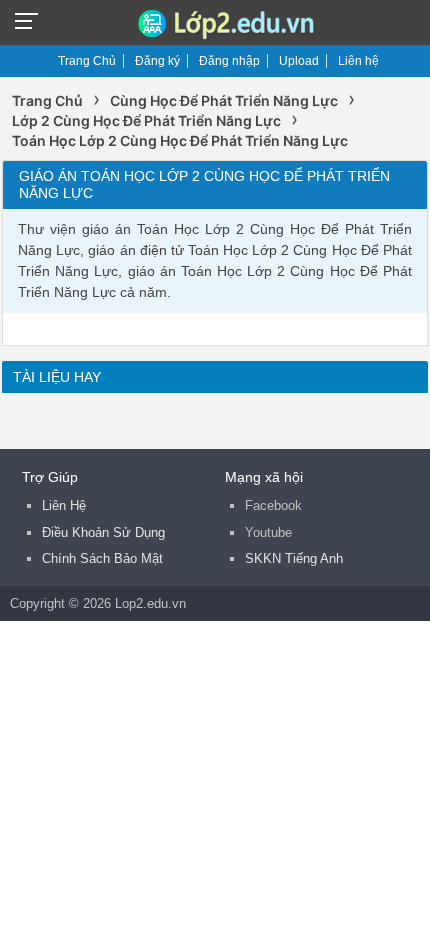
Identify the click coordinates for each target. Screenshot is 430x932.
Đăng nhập (229, 61)
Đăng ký (157, 61)
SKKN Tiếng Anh (294, 558)
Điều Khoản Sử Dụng (103, 532)
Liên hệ (358, 61)
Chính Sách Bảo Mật (102, 558)
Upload (299, 61)
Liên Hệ (64, 505)
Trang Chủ (87, 61)
